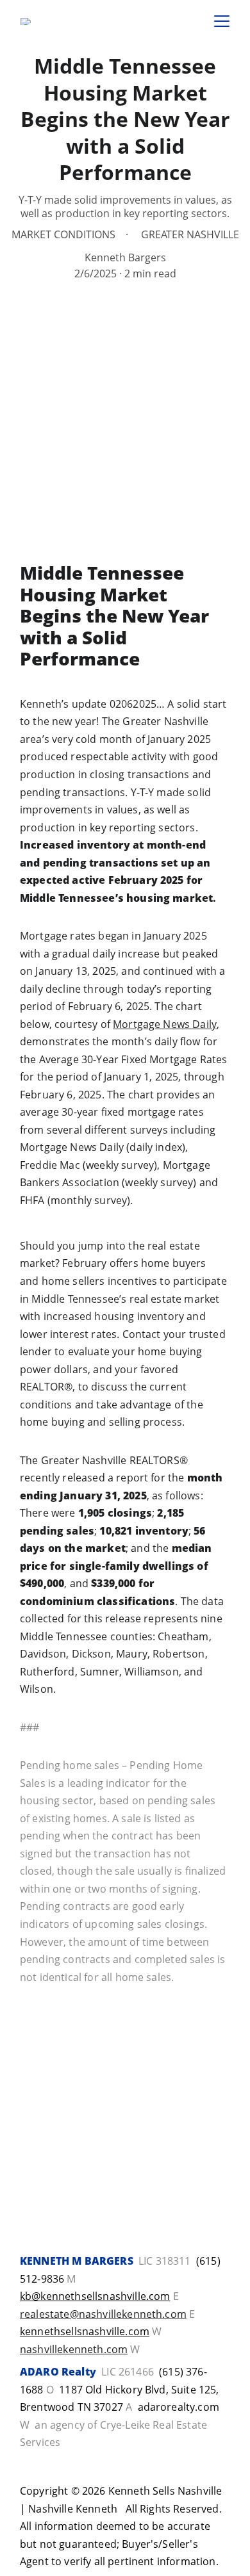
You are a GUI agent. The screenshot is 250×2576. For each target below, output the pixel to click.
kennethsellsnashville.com (85, 2331)
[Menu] (222, 21)
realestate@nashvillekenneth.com (103, 2314)
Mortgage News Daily (165, 1024)
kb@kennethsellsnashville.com (95, 2296)
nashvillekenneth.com (74, 2349)
